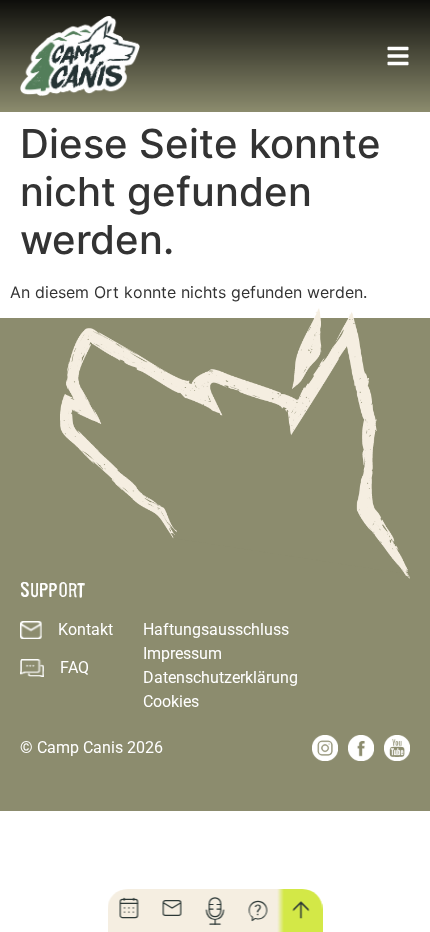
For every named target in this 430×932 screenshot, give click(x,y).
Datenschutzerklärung (220, 677)
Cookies (171, 701)
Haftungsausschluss (216, 629)
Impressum (182, 653)
